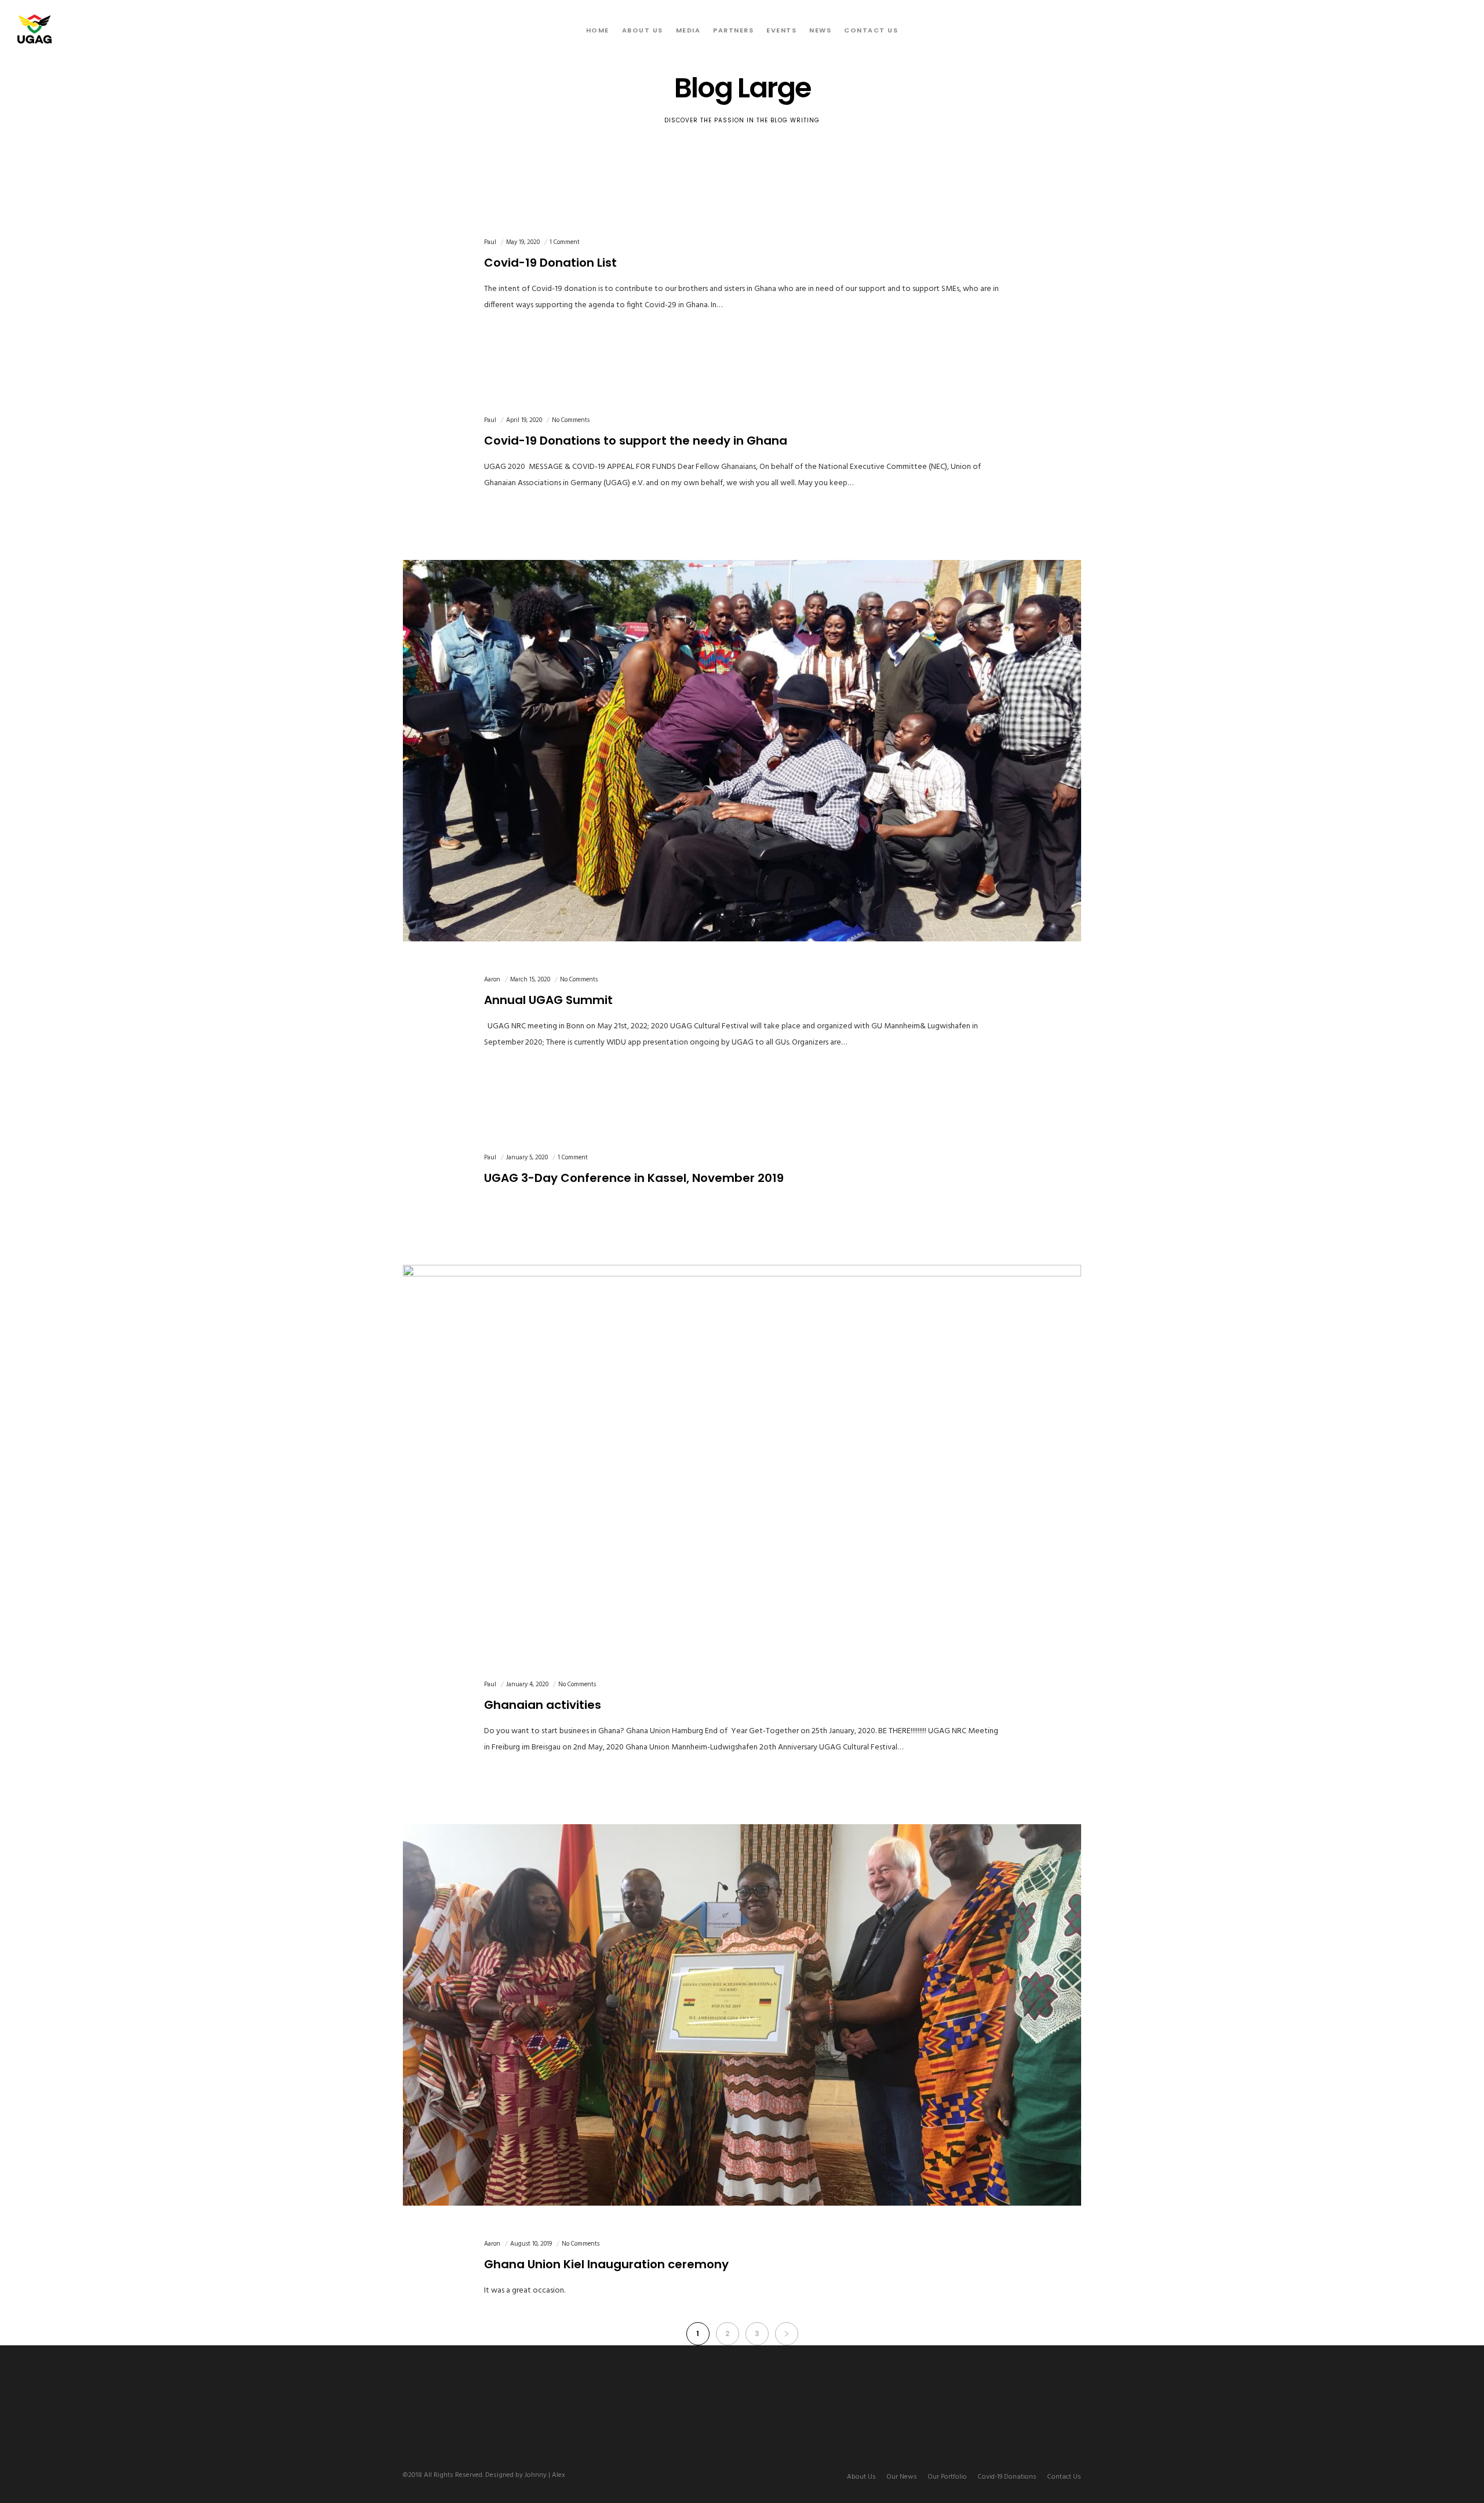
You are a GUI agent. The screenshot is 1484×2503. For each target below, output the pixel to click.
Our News (902, 2477)
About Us (861, 2477)
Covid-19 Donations (1007, 2477)
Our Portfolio (947, 2477)
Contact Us (1064, 2477)
